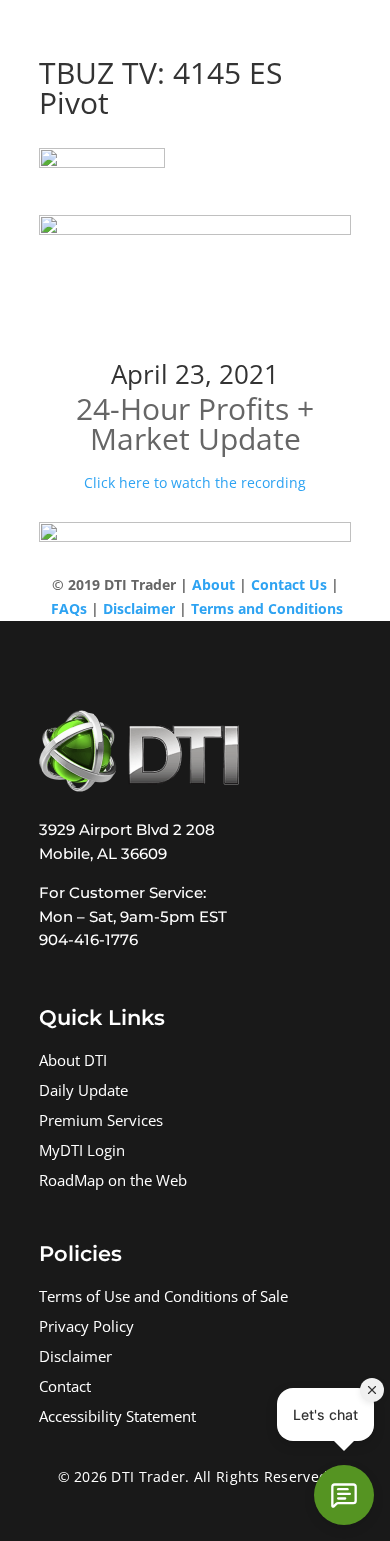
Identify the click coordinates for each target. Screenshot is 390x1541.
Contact (65, 1388)
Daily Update (83, 1092)
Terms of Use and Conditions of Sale (163, 1298)
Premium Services (101, 1122)
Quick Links (102, 1017)
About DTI (73, 1062)
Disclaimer (75, 1358)
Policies (80, 1253)
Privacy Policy (86, 1328)
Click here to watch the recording (195, 482)
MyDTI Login (82, 1152)
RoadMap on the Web (113, 1182)
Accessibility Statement (117, 1418)
